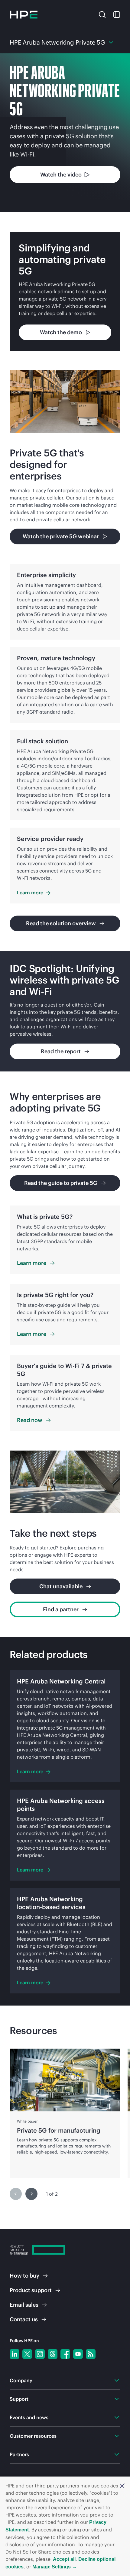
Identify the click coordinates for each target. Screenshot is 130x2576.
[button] (122, 2486)
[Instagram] (40, 2354)
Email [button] (24, 2305)
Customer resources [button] (33, 2436)
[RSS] (91, 2354)
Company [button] (21, 2380)
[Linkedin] (15, 2354)
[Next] (31, 2194)
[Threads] (53, 2354)
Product (31, 2290)
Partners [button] (19, 2454)
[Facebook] (65, 2354)
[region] (65, 1011)
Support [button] (19, 2399)
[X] (27, 2354)
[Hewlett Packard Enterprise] (24, 15)
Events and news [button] (29, 2417)
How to (24, 2276)
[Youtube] (78, 2354)
